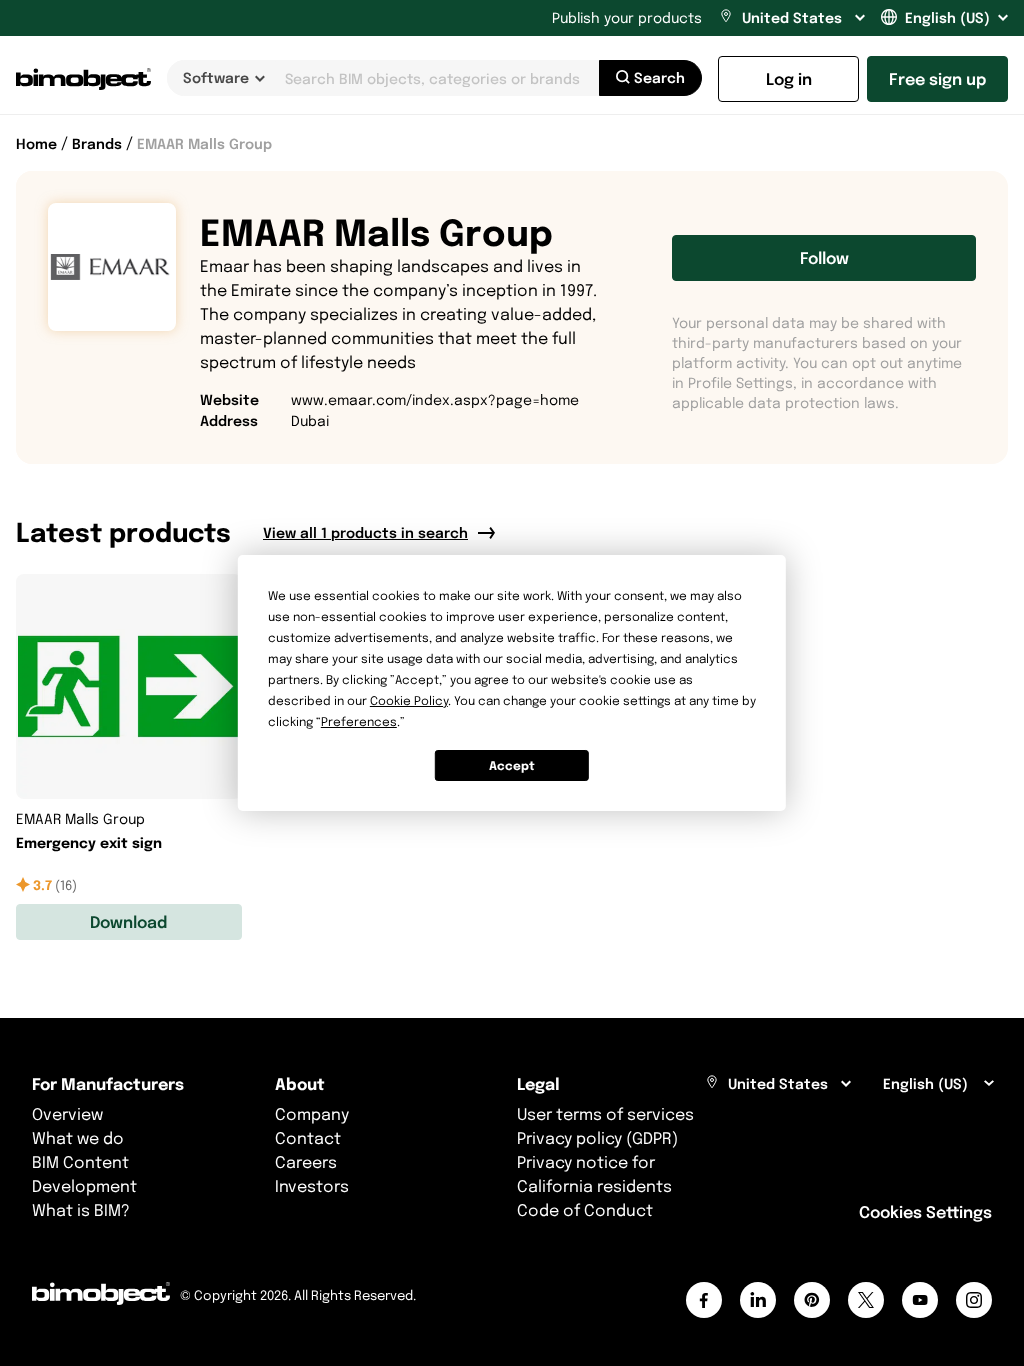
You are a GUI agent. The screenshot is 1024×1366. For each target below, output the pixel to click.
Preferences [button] (359, 721)
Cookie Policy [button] (409, 700)
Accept (512, 765)
